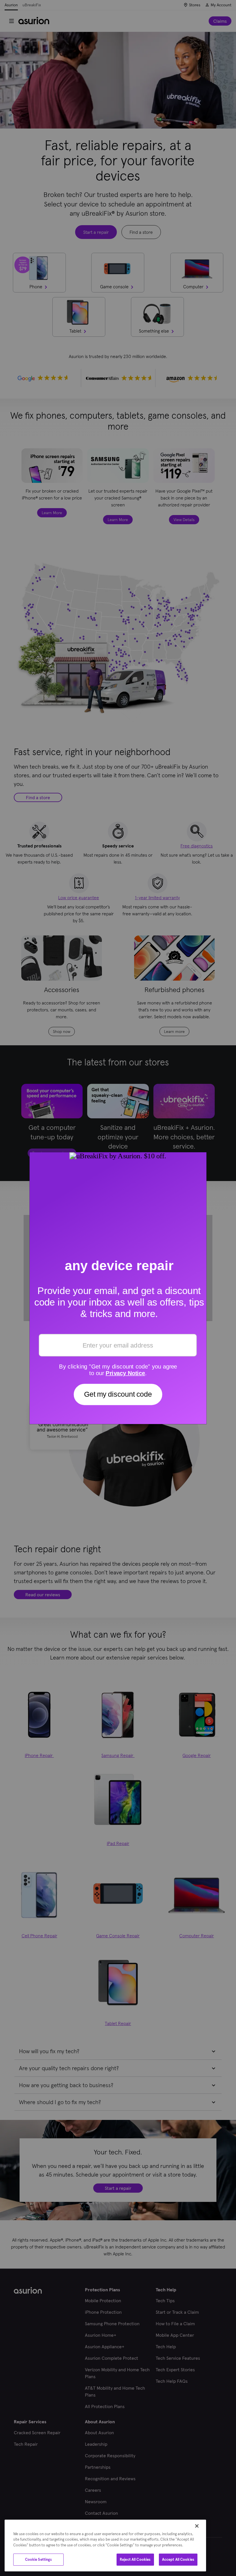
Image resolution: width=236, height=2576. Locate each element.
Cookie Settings (39, 2559)
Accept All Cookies (178, 2559)
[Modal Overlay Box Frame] (118, 1288)
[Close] (197, 2526)
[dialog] (105, 2546)
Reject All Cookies (135, 2559)
